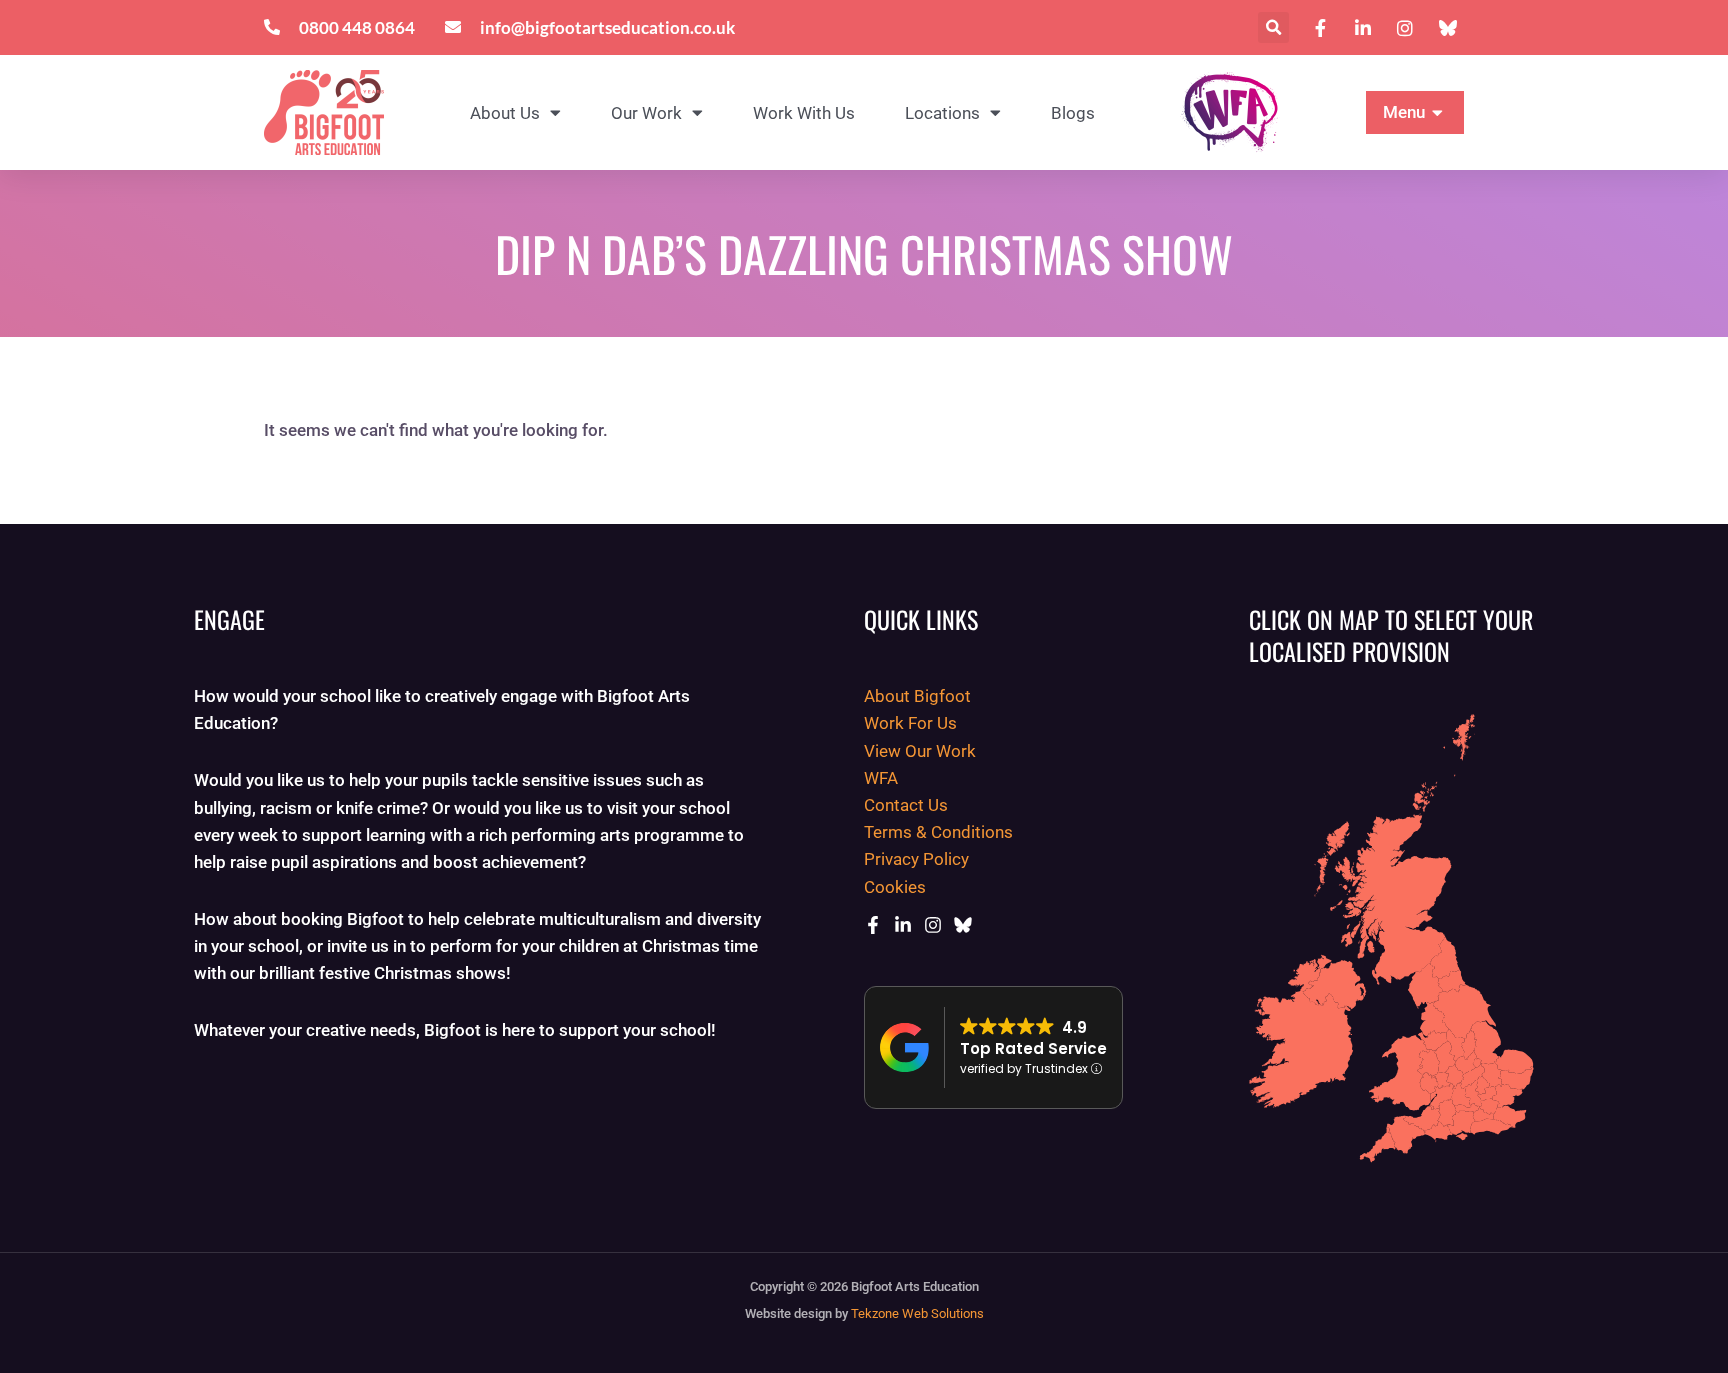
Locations (942, 113)
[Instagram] (933, 925)
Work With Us (804, 113)
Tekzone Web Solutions (917, 1313)
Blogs (1073, 113)
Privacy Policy (916, 859)
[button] (1273, 27)
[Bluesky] (963, 925)
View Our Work (920, 751)
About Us (505, 113)
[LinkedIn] (903, 925)
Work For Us (910, 723)
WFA (881, 778)
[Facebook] (873, 925)
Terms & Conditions (938, 832)
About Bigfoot (917, 696)
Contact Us (906, 805)
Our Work (646, 113)
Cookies (895, 887)
